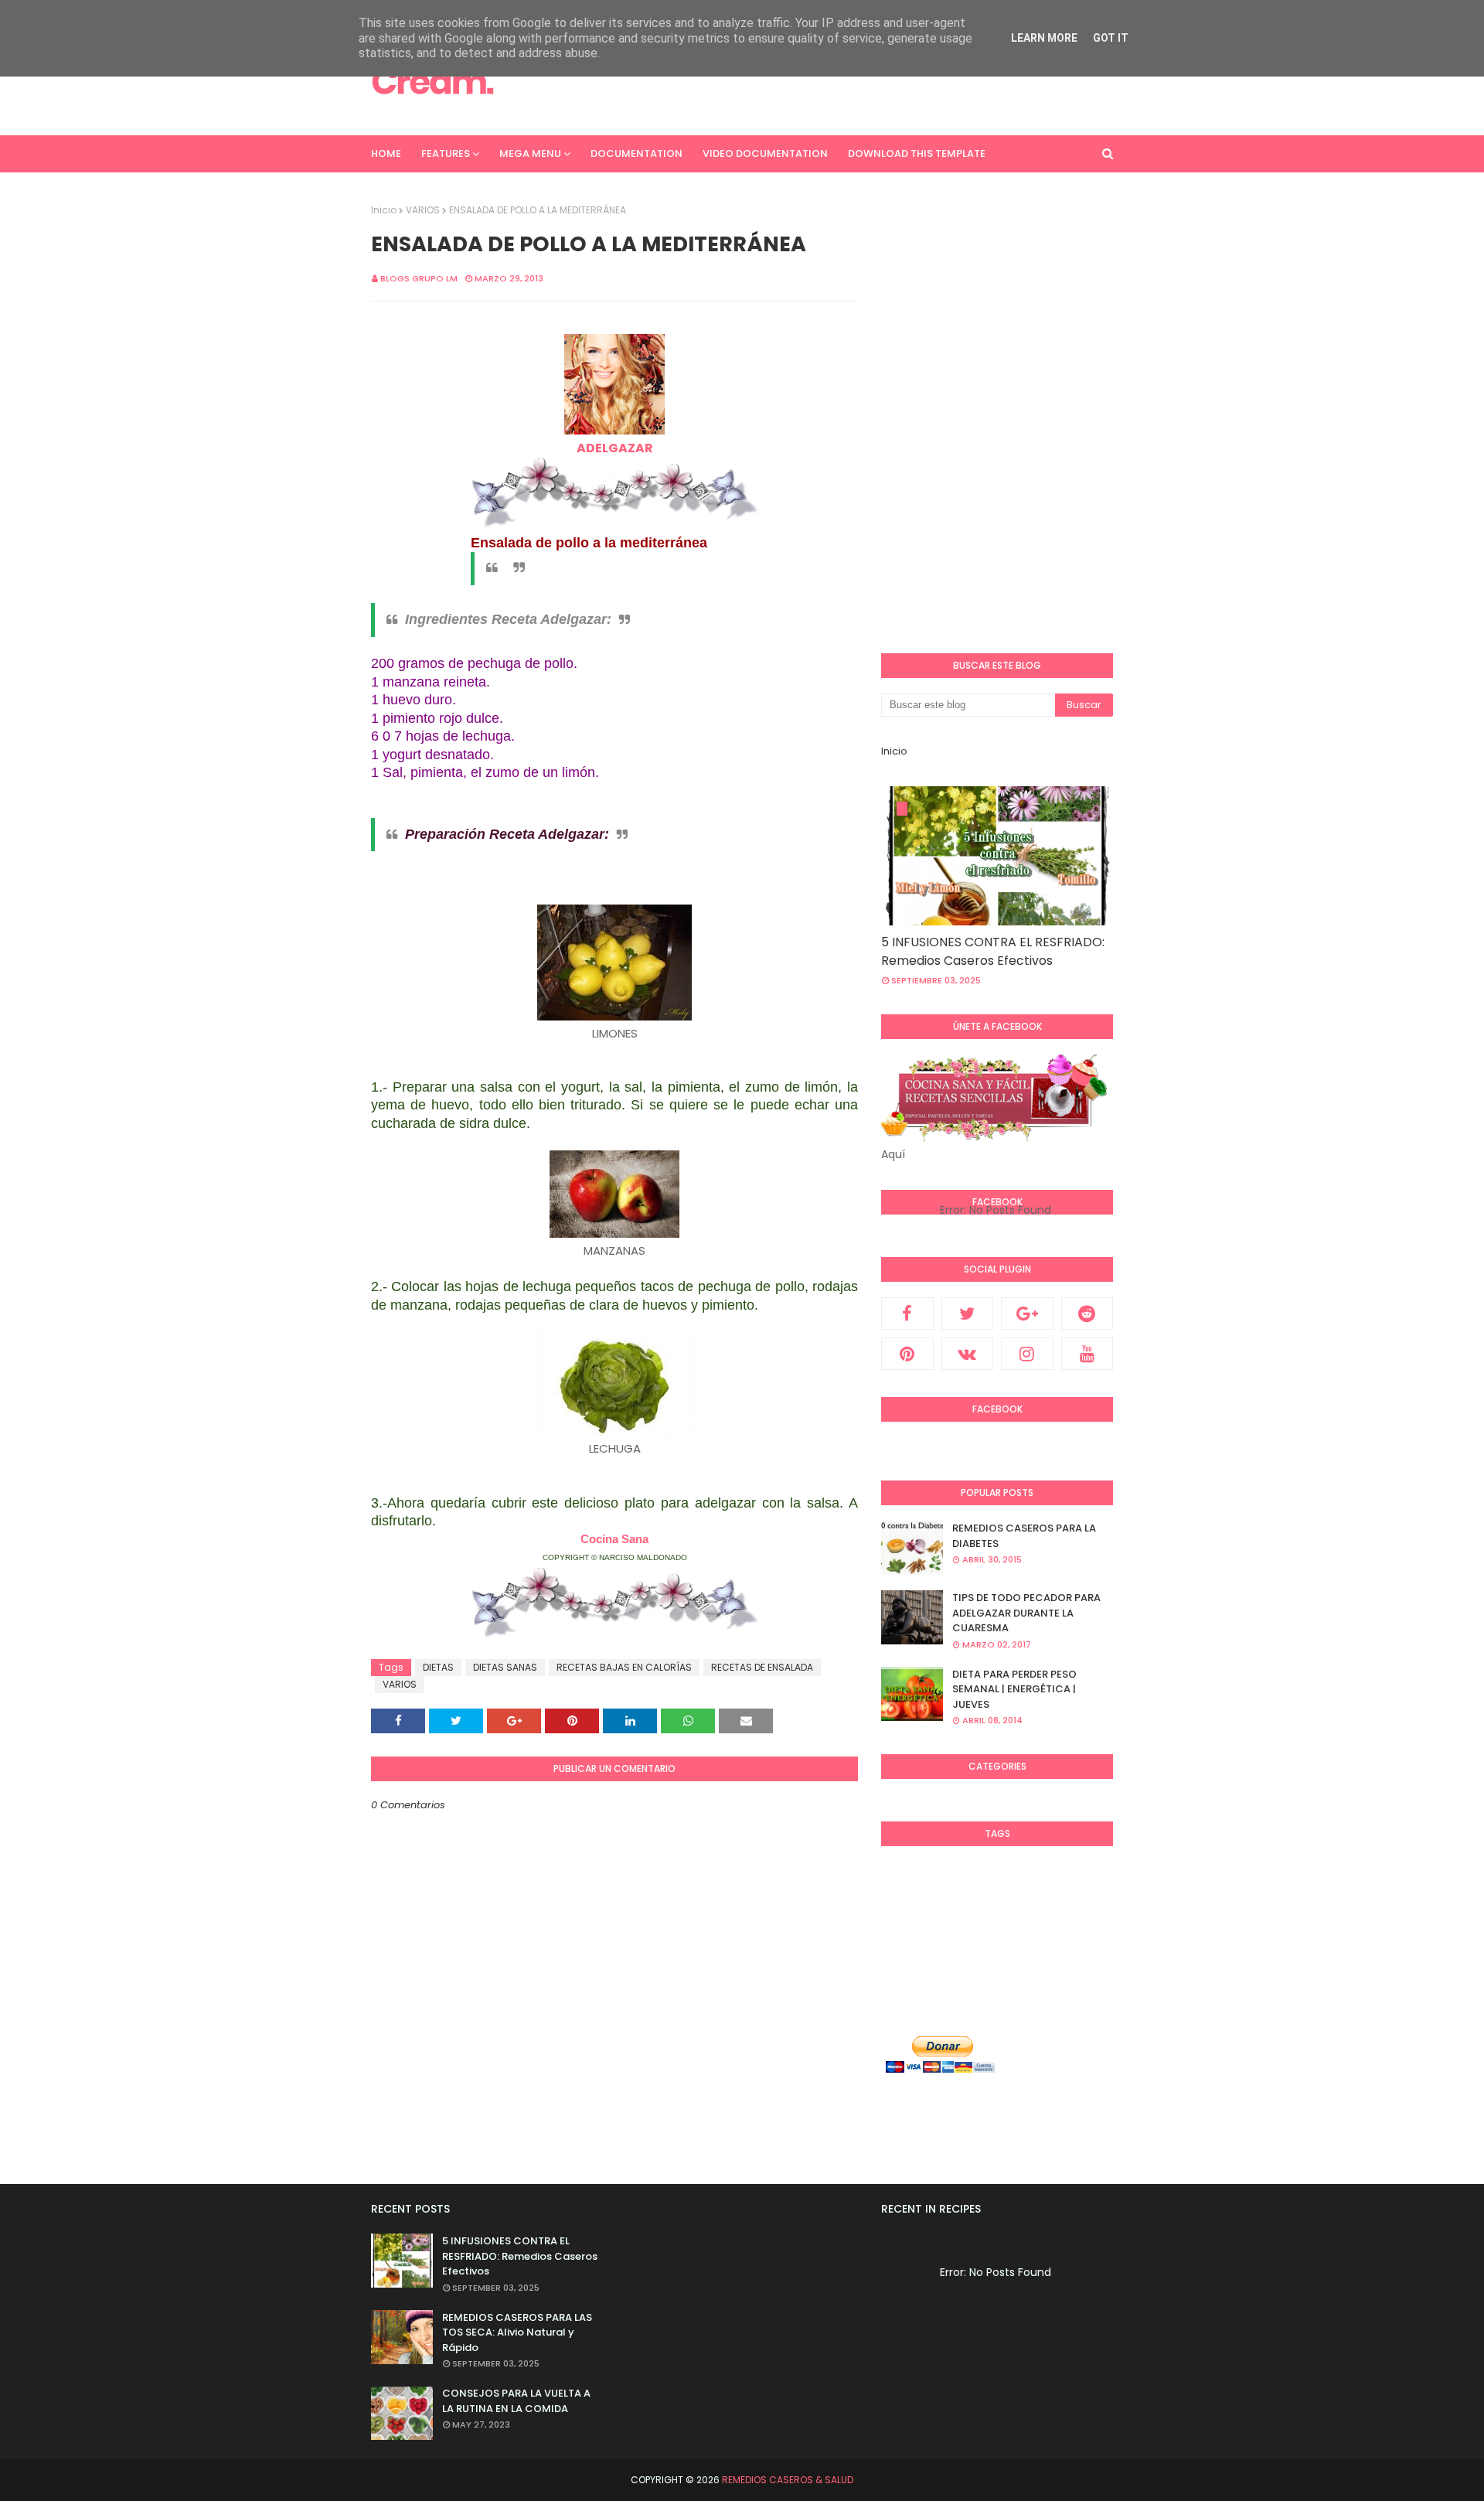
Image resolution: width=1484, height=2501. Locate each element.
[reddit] (1087, 1314)
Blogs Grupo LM (419, 278)
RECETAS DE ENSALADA (762, 1667)
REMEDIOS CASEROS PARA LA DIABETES (1024, 1536)
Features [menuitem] (446, 153)
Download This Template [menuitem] (917, 153)
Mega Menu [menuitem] (530, 153)
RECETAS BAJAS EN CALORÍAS (624, 1667)
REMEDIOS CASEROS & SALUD (788, 2480)
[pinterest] (907, 1354)
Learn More (1044, 38)
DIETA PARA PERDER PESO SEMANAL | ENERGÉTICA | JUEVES (1014, 1689)
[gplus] (1027, 1314)
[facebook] (907, 1314)
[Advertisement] (832, 81)
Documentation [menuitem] (636, 153)
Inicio (384, 210)
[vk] (968, 1354)
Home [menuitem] (386, 153)
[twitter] (968, 1314)
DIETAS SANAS (505, 1667)
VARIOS (423, 210)
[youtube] (1087, 1354)
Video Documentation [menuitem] (765, 153)
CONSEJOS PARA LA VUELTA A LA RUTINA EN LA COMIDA (516, 2401)
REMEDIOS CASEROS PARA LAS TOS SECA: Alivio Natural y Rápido (517, 2332)
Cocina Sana (614, 1539)
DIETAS (438, 1667)
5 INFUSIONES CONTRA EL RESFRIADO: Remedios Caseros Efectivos (993, 951)
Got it (1111, 38)
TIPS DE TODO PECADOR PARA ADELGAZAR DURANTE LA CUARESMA (1026, 1613)
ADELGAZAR (615, 448)
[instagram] (1027, 1354)
